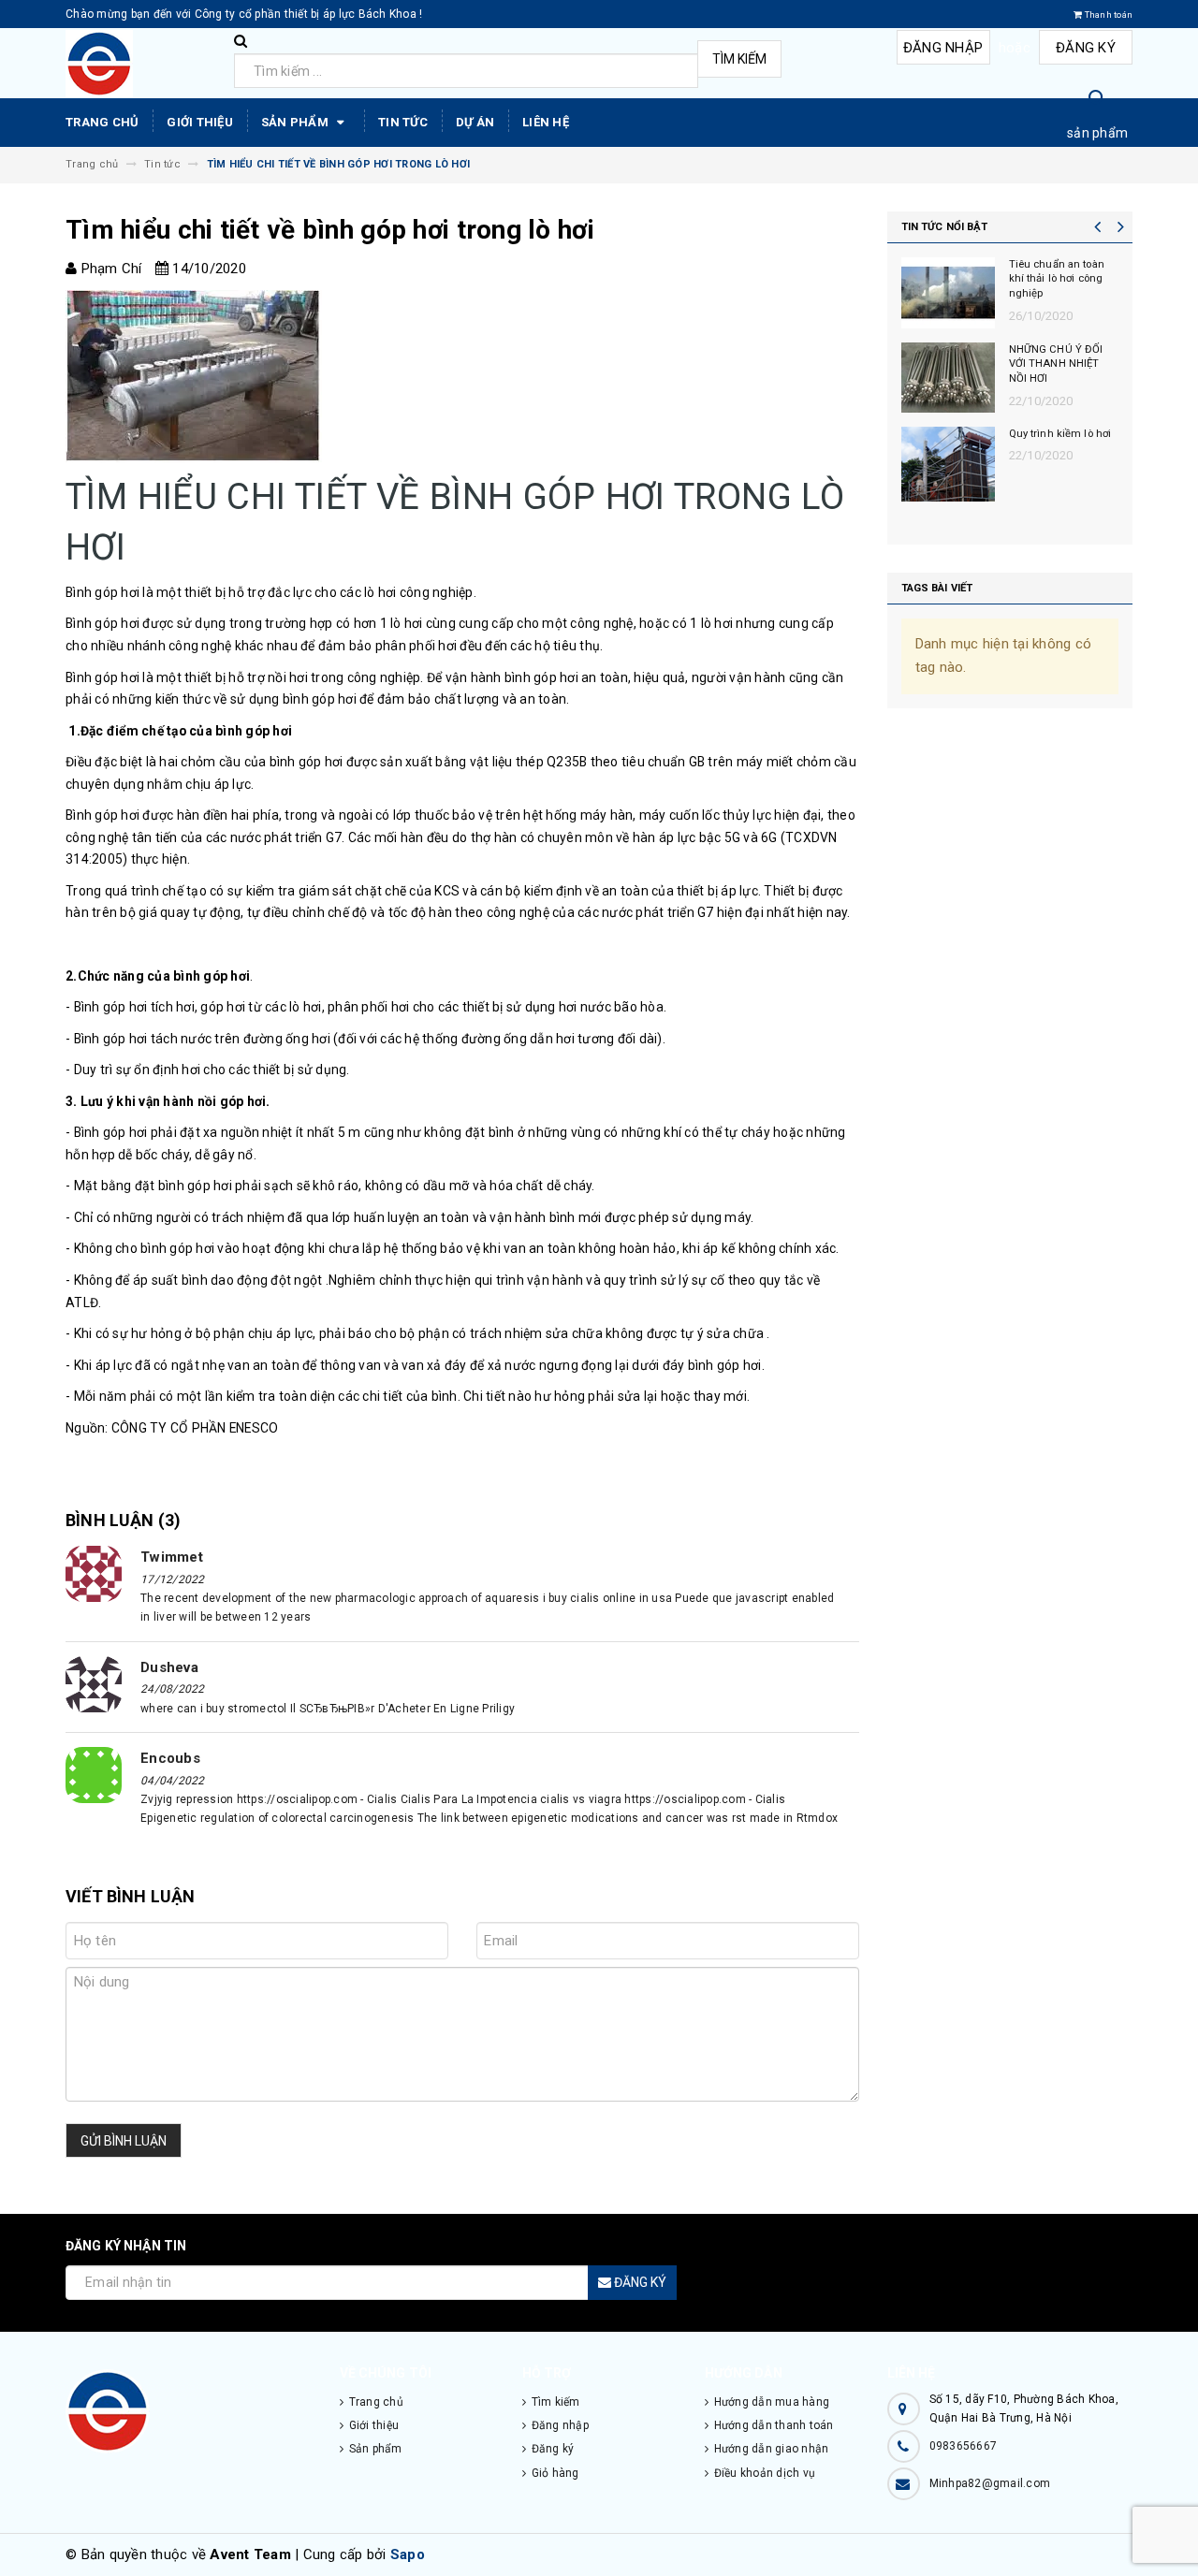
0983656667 (964, 2446)
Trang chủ (102, 122)
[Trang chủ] (143, 64)
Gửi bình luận (124, 2141)
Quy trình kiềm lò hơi (1060, 434)
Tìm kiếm (739, 59)
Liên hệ (546, 122)
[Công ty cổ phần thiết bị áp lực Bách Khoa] (189, 2411)
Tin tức (403, 122)
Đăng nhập (943, 48)
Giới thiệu (200, 122)
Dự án (475, 122)
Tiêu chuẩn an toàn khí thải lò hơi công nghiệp (1057, 279)
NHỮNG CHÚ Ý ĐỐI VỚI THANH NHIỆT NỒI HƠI (1056, 364)
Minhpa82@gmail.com (990, 2483)
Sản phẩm (296, 122)
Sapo (408, 2554)
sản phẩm (1097, 133)
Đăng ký (1086, 48)
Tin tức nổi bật (945, 227)
